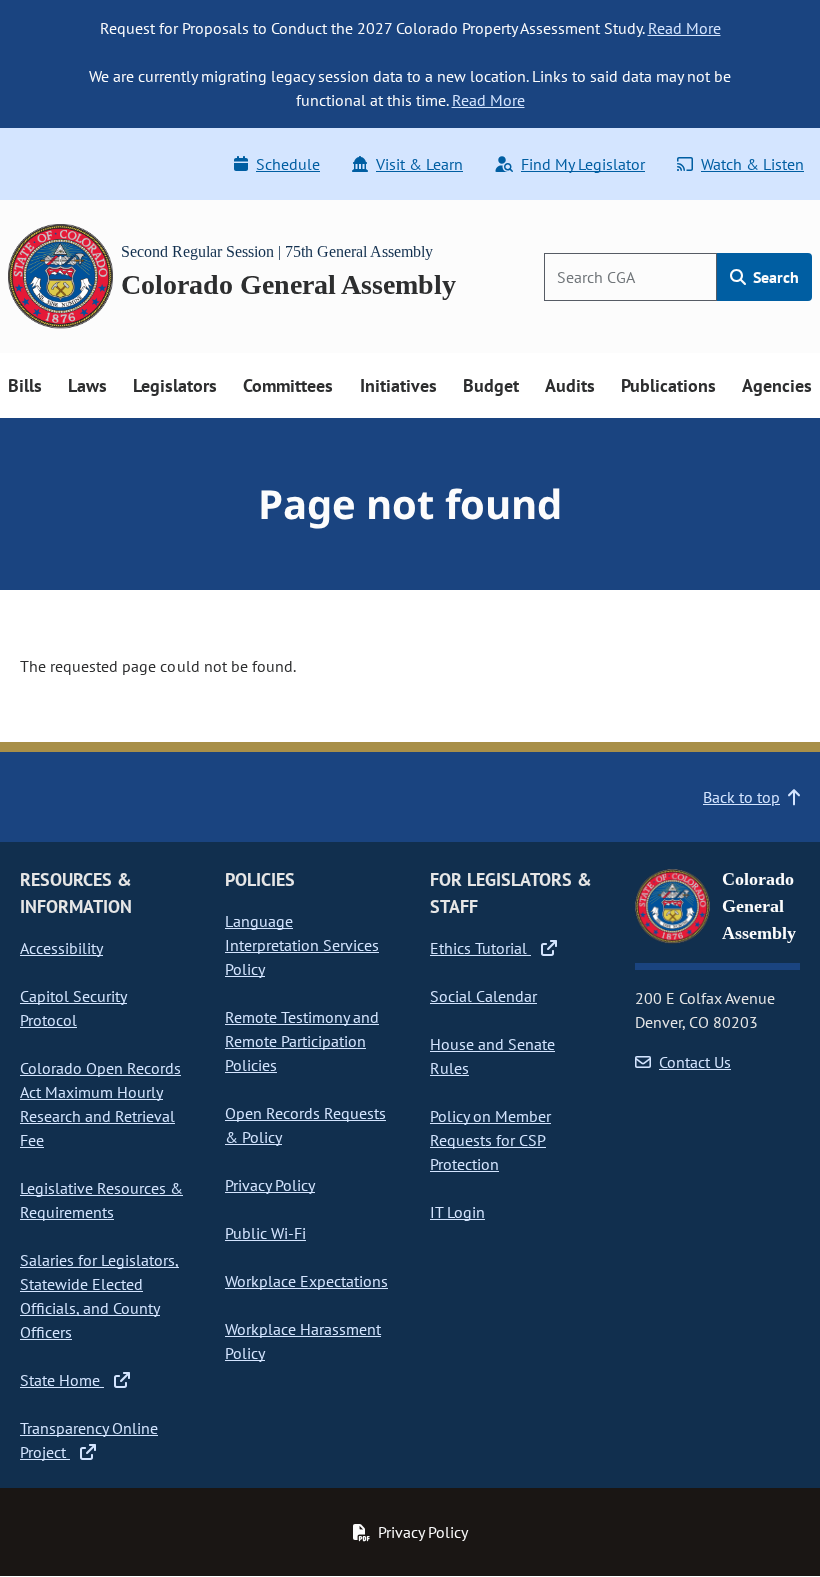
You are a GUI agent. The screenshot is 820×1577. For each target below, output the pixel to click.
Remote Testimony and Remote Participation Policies (302, 1041)
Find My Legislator (583, 164)
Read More (684, 28)
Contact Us (695, 1062)
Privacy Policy (270, 1185)
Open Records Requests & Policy (305, 1125)
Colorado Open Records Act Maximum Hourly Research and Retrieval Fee (100, 1104)
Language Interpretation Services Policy (302, 945)
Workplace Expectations (306, 1281)
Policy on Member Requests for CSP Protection (490, 1140)
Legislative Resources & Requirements (101, 1200)
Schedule (288, 164)
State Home (62, 1380)
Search (774, 277)
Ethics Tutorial (480, 948)
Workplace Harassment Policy (303, 1341)
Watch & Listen (752, 164)
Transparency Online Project (89, 1440)
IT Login (457, 1212)
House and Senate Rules (492, 1056)
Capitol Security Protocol (73, 1008)
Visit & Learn (419, 164)
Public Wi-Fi (265, 1233)
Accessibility (61, 948)
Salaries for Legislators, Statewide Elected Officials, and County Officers (99, 1296)
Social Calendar (483, 996)
